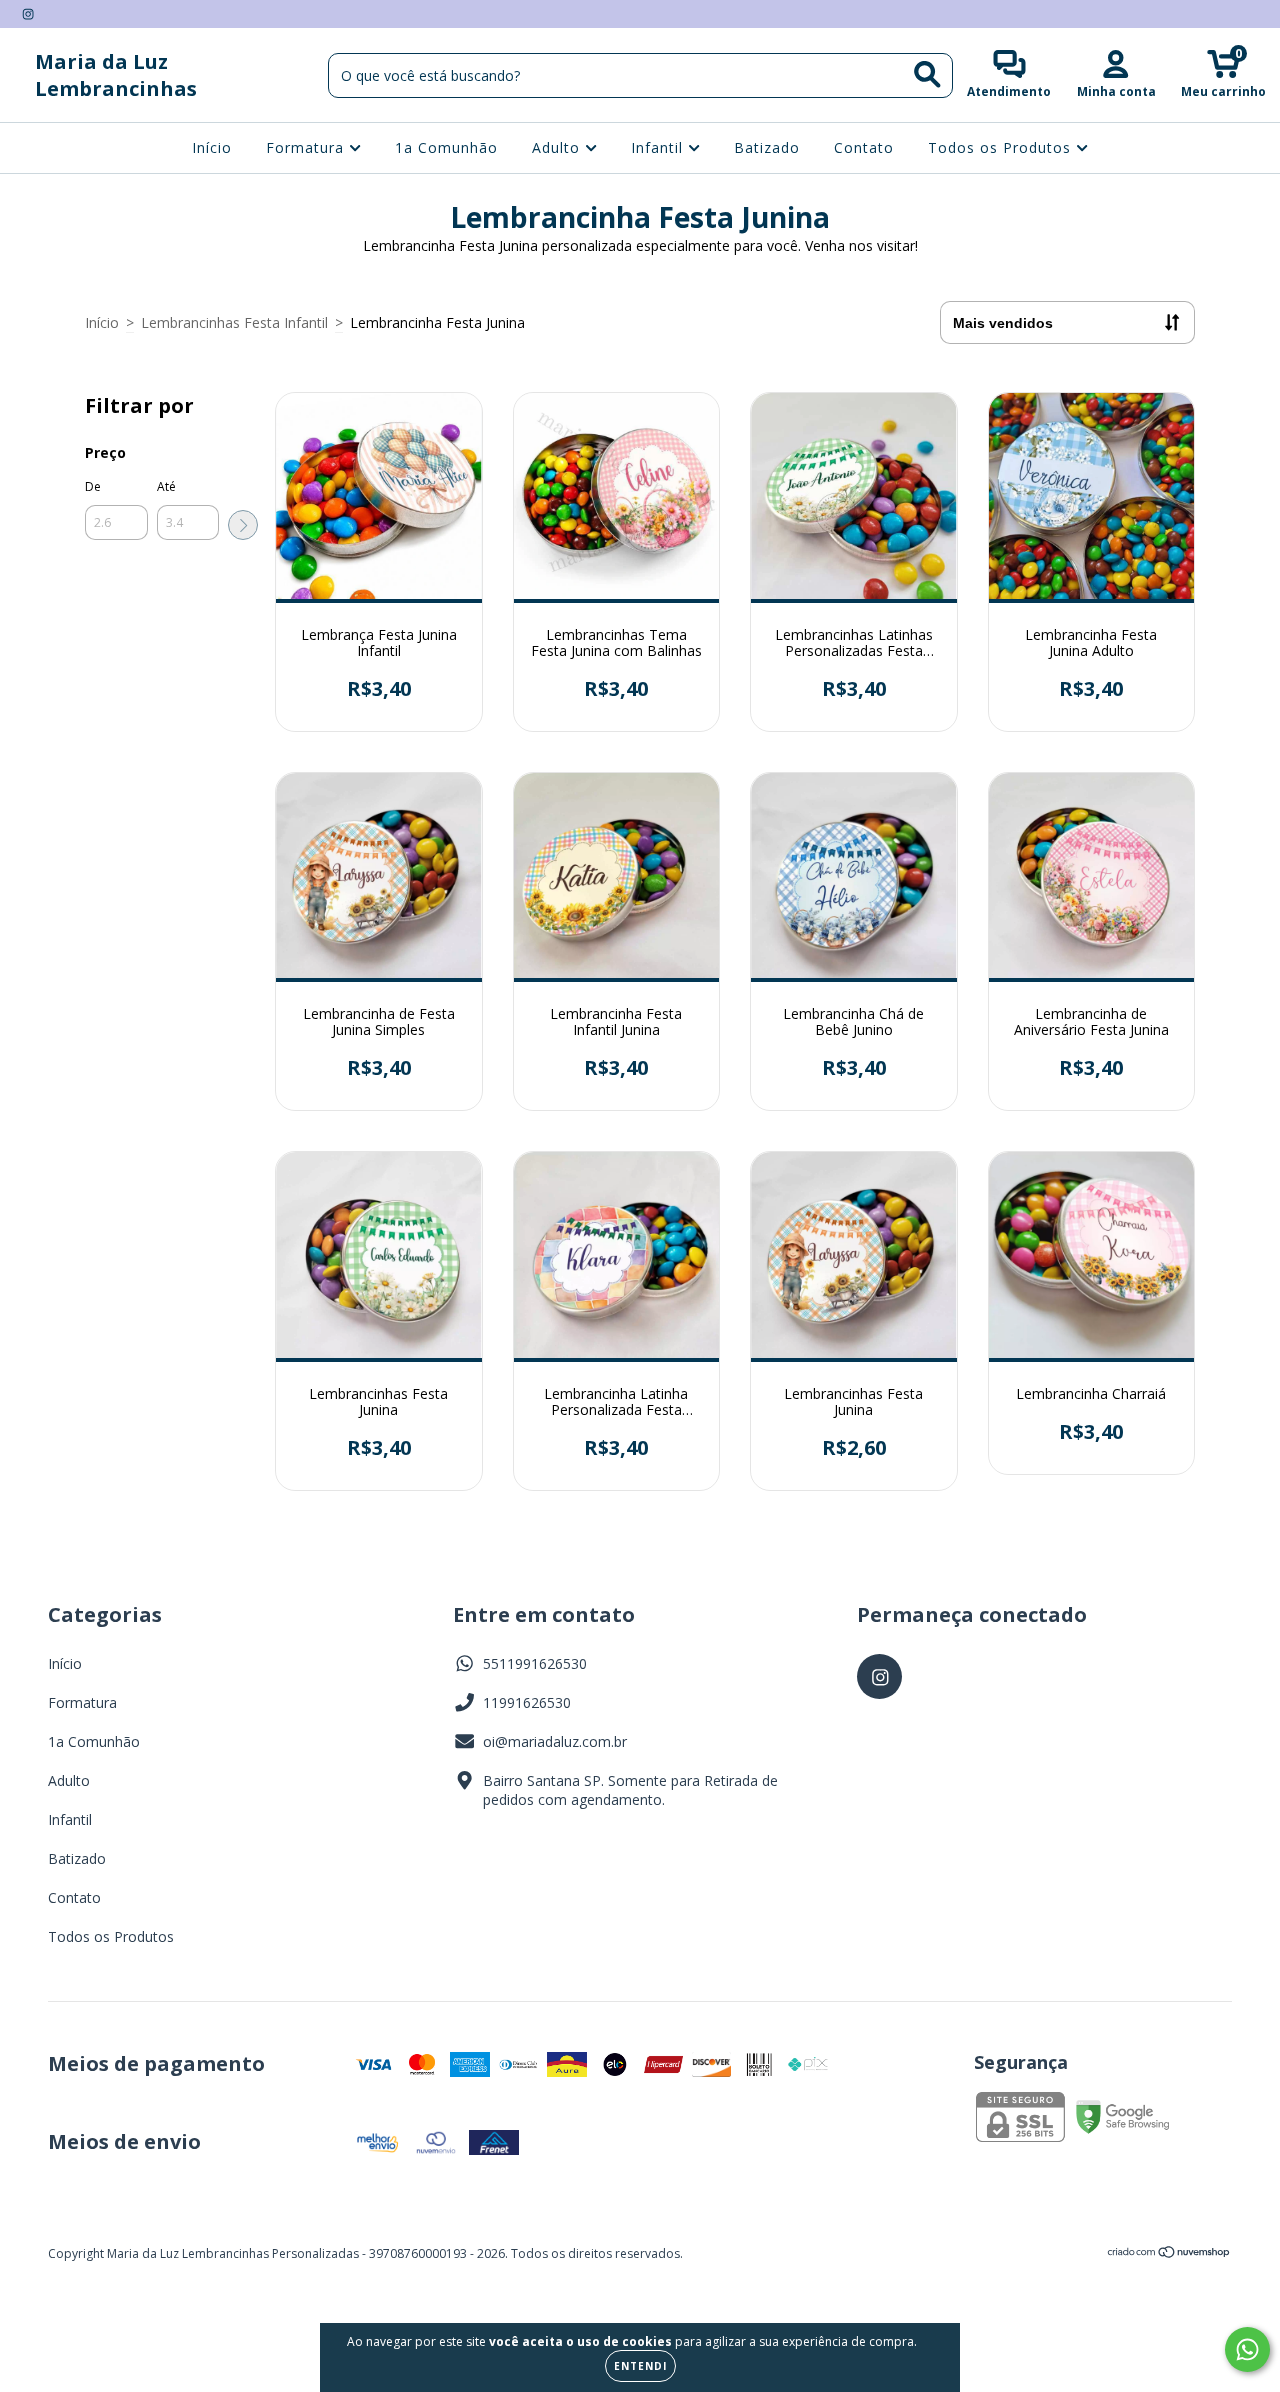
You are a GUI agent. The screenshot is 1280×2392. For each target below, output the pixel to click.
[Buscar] (927, 74)
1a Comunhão (446, 147)
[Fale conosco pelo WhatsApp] (1247, 2349)
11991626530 (527, 1702)
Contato (864, 147)
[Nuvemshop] (1169, 2254)
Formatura (307, 147)
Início (212, 147)
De (93, 486)
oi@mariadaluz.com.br (555, 1741)
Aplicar (243, 525)
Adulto (558, 147)
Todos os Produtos (1002, 147)
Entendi (640, 2366)
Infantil (659, 147)
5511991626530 (535, 1663)
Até (166, 486)
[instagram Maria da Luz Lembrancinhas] (28, 13)
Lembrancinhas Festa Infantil (234, 322)
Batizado (767, 147)
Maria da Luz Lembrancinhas (116, 75)
